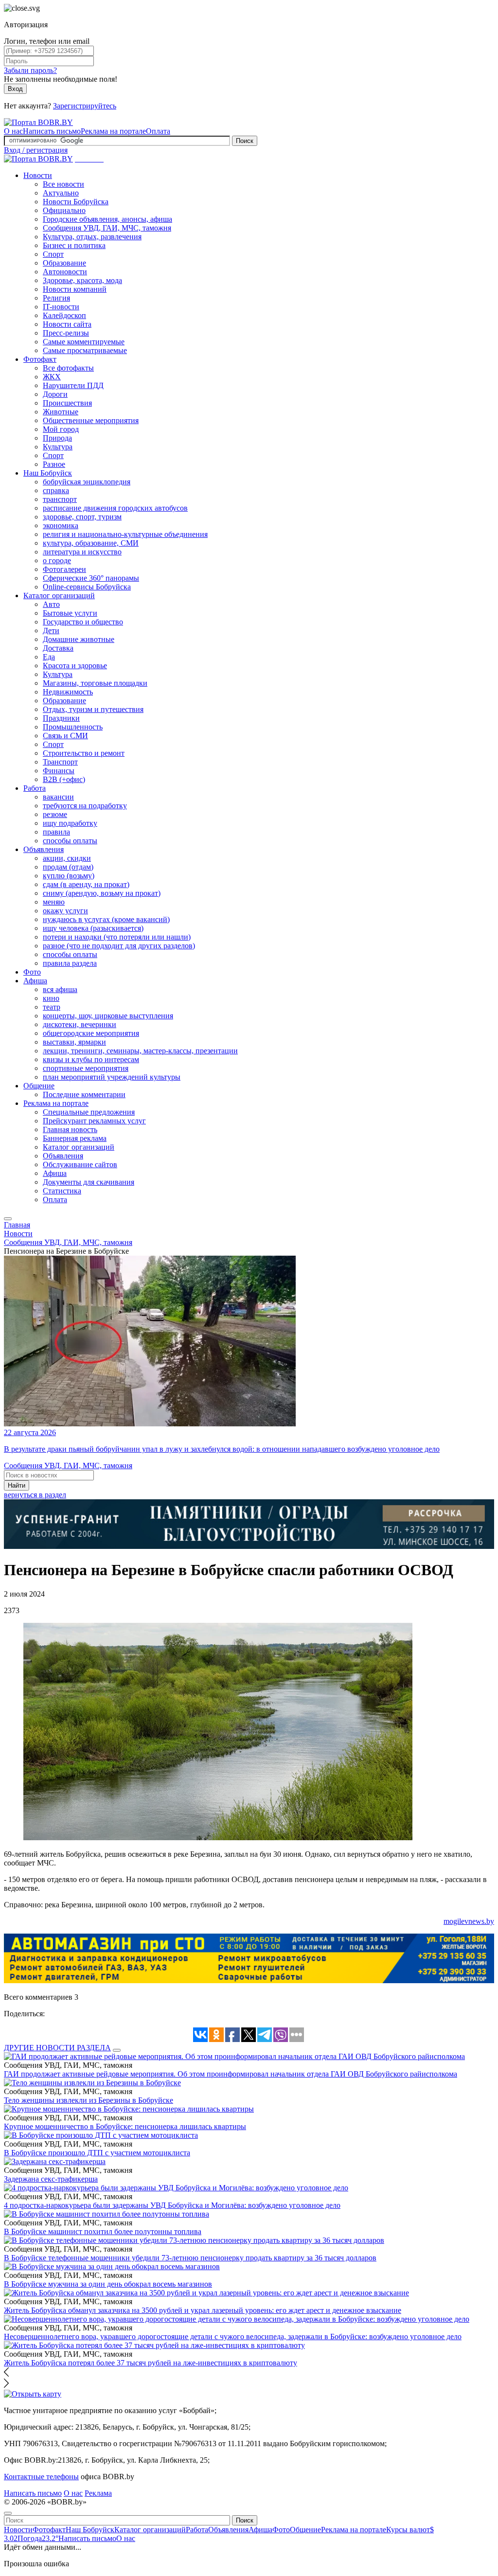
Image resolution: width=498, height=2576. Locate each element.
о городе (57, 560)
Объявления (44, 849)
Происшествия (67, 403)
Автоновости (65, 272)
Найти (17, 1485)
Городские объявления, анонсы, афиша (107, 219)
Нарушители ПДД (73, 385)
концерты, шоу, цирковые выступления (108, 1016)
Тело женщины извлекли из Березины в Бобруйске (89, 2100)
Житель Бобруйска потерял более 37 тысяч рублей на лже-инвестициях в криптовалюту (151, 2363)
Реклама (98, 2493)
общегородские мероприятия (91, 1033)
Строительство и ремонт (84, 753)
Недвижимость (68, 692)
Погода (38, 2538)
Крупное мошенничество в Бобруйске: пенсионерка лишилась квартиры (125, 2126)
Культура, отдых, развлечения (92, 237)
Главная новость (70, 1129)
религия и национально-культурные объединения (125, 534)
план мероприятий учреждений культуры (112, 1077)
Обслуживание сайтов (80, 1164)
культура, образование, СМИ (91, 543)
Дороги (55, 394)
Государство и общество (83, 622)
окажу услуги (65, 911)
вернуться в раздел (35, 1495)
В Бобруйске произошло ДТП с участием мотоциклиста (97, 2153)
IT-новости (61, 307)
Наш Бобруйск (48, 473)
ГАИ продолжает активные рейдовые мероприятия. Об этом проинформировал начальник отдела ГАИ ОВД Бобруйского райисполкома (231, 2074)
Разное (54, 464)
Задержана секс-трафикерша (51, 2179)
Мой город (61, 429)
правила (56, 832)
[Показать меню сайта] (8, 1219)
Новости (38, 175)
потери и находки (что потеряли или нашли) (117, 937)
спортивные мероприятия (86, 1068)
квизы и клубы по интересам (91, 1059)
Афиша (35, 981)
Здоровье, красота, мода (82, 280)
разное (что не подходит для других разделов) (119, 946)
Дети (51, 631)
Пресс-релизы (66, 333)
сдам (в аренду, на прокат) (86, 884)
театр (52, 1007)
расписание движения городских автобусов (115, 508)
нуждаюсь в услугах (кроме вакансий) (106, 919)
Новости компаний (75, 289)
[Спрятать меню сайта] (8, 2513)
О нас (13, 131)
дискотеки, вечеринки (80, 1024)
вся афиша (60, 989)
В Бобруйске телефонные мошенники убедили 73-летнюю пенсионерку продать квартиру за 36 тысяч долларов (190, 2258)
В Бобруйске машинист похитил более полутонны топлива (103, 2231)
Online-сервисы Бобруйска (87, 587)
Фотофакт (40, 359)
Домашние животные (79, 639)
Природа (57, 438)
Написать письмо (52, 131)
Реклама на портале (113, 131)
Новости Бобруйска (76, 202)
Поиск (245, 141)
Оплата (158, 131)
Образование (64, 263)
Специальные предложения (89, 1112)
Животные (61, 412)
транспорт (60, 499)
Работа (35, 788)
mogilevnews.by (469, 1921)
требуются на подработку (85, 806)
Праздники (61, 718)
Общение (39, 1086)
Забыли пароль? (30, 70)
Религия (56, 298)
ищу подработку (70, 823)
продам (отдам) (68, 867)
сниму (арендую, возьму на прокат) (102, 893)
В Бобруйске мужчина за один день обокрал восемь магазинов (108, 2284)
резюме (55, 814)
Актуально (61, 193)
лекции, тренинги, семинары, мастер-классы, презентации (140, 1051)
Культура (58, 447)
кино (51, 998)
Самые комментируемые (84, 342)
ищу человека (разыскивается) (93, 928)
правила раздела (70, 963)
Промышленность (73, 727)
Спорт (53, 254)
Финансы (59, 771)
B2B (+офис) (64, 779)
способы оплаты (70, 841)
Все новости (63, 184)
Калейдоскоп (64, 315)
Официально (64, 210)
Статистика (62, 1191)
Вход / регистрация (36, 150)
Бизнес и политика (74, 245)
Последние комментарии (84, 1094)
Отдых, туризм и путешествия (93, 709)
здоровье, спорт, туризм (82, 517)
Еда (49, 657)
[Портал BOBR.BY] (38, 122)
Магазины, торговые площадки (95, 683)
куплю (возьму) (69, 876)
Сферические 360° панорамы (91, 578)
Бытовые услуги (70, 613)
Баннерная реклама (75, 1138)
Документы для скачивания (89, 1182)
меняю (54, 902)
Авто (51, 604)
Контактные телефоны (41, 2477)
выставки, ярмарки (74, 1042)
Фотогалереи (64, 569)
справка (56, 490)
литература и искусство (82, 552)
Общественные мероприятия (91, 420)
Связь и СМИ (65, 736)
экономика (61, 525)
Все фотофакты (68, 368)
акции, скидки (67, 858)
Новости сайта (67, 324)
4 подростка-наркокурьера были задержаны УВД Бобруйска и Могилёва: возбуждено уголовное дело (172, 2205)
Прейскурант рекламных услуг (94, 1121)
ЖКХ (52, 377)
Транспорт (60, 762)
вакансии (58, 797)
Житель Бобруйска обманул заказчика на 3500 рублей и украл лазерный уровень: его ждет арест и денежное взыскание (203, 2310)
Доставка (58, 648)
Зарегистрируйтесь (85, 106)
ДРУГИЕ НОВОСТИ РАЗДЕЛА (57, 2048)
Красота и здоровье (75, 666)
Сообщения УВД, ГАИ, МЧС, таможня (107, 228)
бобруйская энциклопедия (87, 482)
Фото (32, 972)
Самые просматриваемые (85, 350)
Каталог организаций (59, 595)
